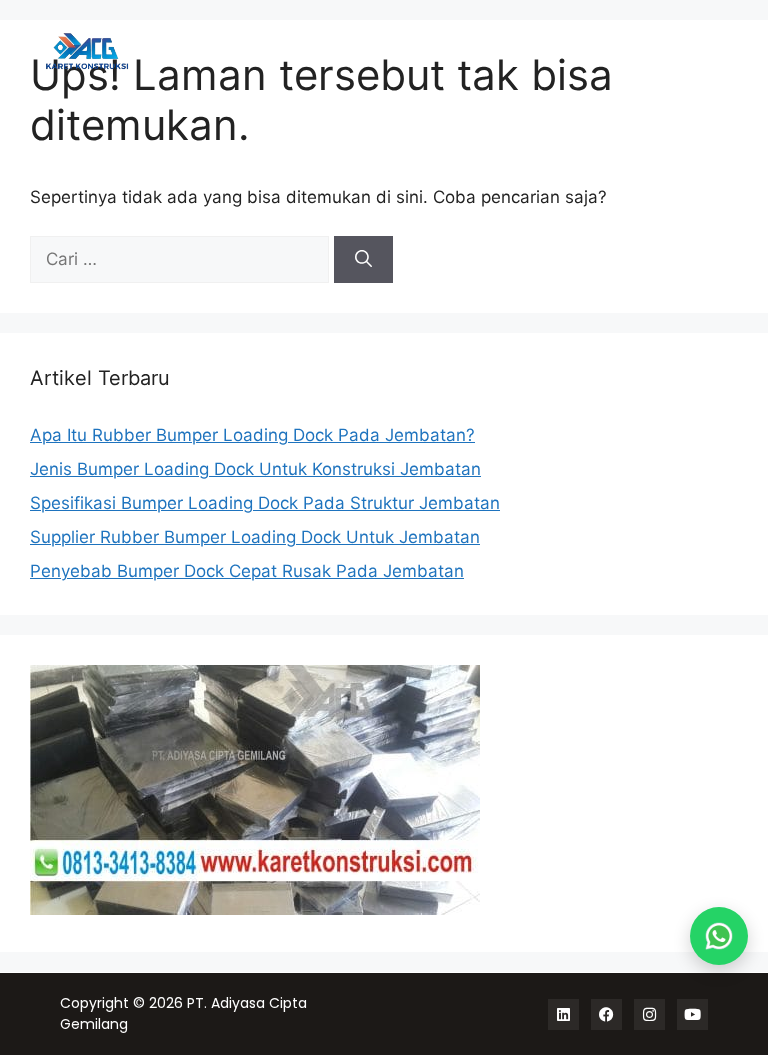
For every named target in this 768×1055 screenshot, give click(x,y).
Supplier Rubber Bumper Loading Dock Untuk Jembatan (255, 537)
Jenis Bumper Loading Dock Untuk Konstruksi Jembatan (255, 469)
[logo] (116, 51)
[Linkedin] (563, 1014)
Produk (422, 51)
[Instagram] (649, 1014)
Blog (702, 51)
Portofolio (507, 51)
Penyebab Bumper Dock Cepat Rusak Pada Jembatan (247, 571)
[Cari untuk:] (182, 259)
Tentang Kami (616, 51)
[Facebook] (606, 1014)
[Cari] (363, 260)
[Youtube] (692, 1014)
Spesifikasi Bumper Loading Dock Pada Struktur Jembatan (265, 503)
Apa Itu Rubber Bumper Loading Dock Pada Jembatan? (252, 435)
